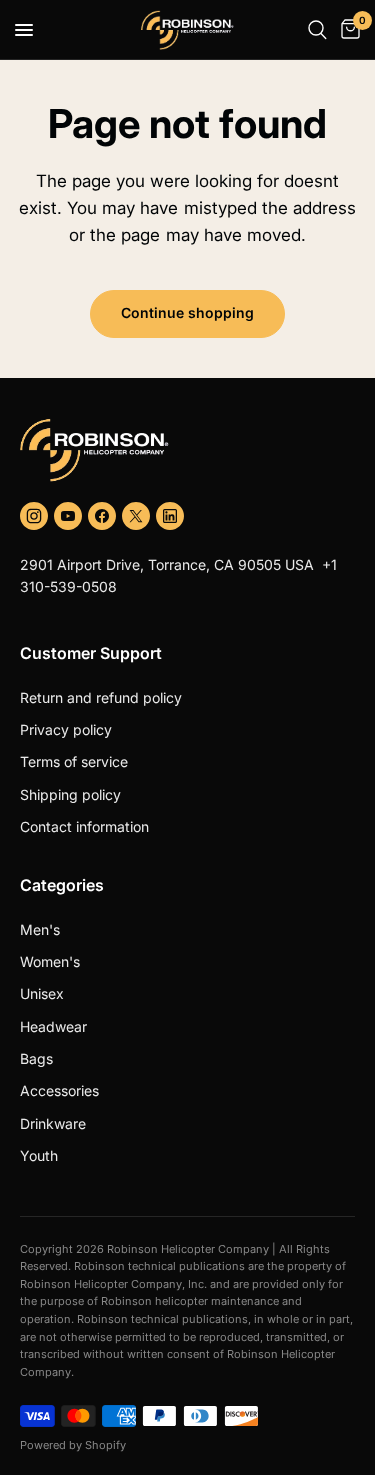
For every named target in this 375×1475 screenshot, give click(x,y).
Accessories (59, 1090)
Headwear (53, 1026)
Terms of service (74, 761)
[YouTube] (68, 516)
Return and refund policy (101, 697)
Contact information (84, 826)
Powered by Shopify (73, 1445)
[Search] (317, 30)
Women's (50, 961)
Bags (36, 1058)
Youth (39, 1155)
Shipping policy (70, 794)
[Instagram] (34, 516)
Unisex (42, 993)
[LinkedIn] (170, 516)
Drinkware (53, 1123)
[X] (136, 516)
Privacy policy (66, 729)
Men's (40, 929)
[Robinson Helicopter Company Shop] (187, 450)
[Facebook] (102, 516)
